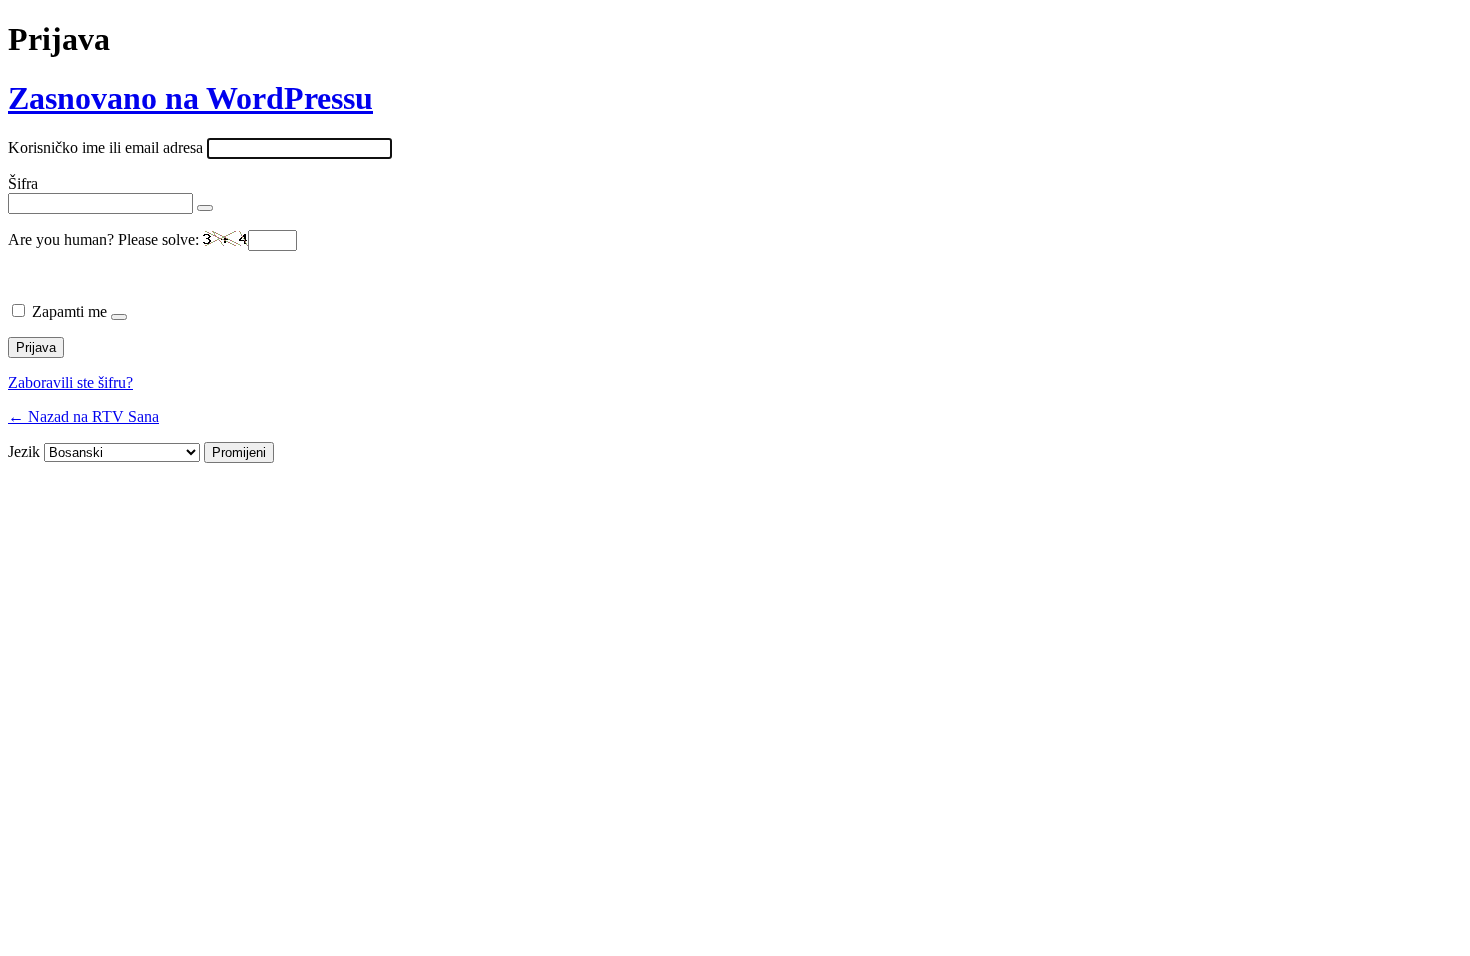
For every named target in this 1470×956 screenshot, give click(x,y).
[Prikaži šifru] (205, 208)
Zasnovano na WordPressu (190, 98)
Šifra (23, 183)
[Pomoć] (119, 317)
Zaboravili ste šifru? (70, 382)
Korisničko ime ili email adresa (105, 147)
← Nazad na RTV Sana (83, 416)
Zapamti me (69, 311)
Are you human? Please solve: (105, 239)
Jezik (24, 451)
